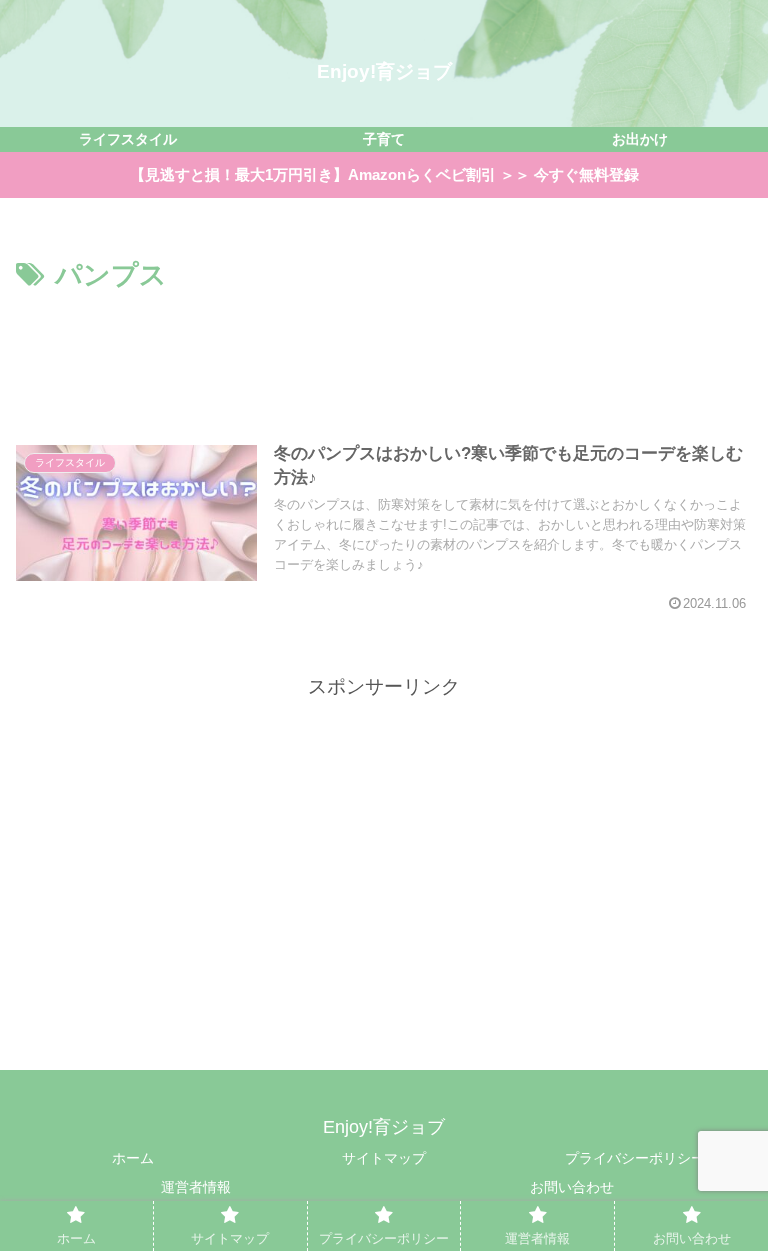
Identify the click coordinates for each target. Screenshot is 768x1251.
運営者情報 (196, 1187)
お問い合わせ (572, 1187)
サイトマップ (384, 1158)
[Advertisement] (384, 353)
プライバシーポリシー (635, 1158)
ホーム (133, 1158)
